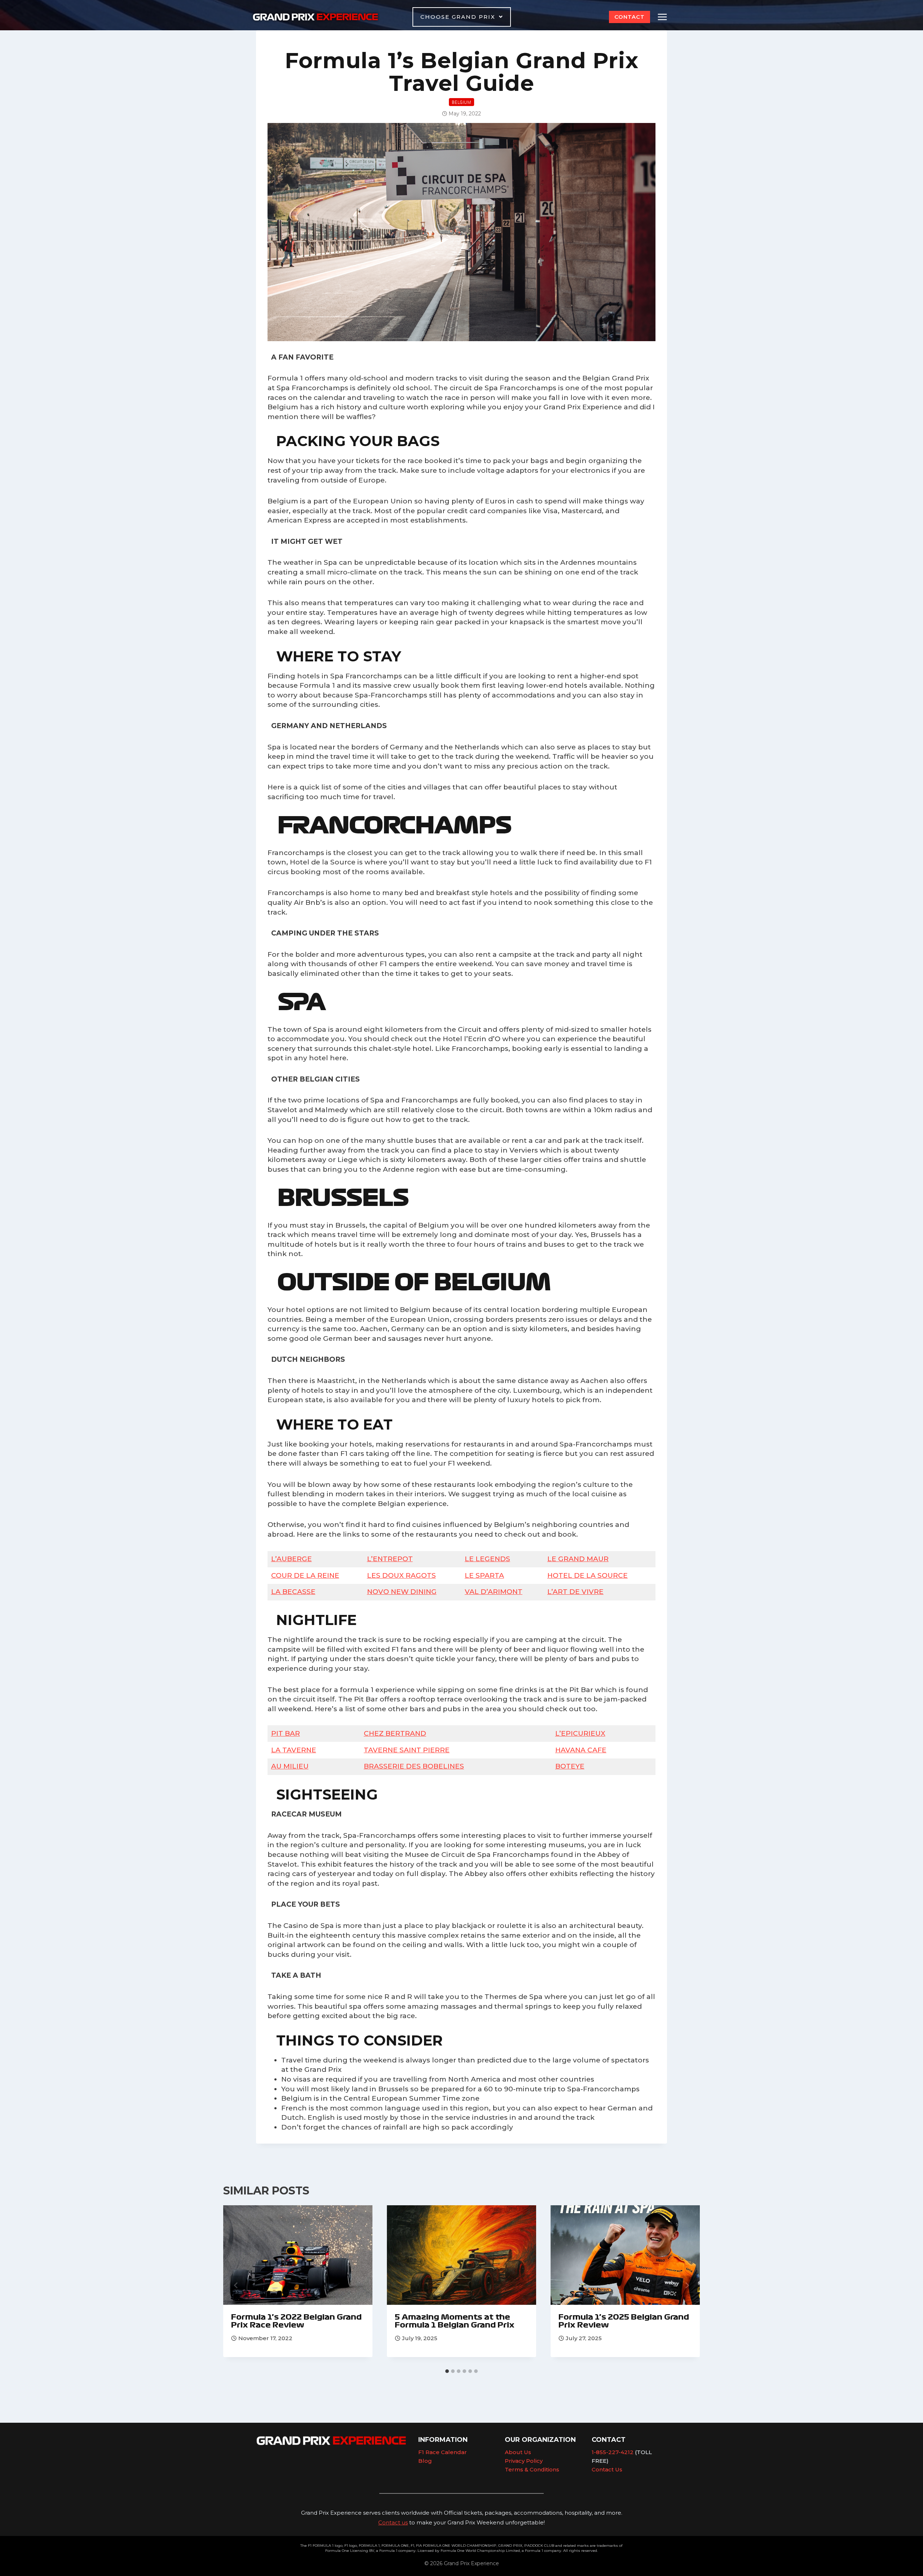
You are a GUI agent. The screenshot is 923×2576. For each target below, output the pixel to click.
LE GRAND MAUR (578, 1559)
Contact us (393, 2522)
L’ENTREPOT (390, 1559)
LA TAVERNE (294, 1750)
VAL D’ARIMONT (494, 1592)
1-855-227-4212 (613, 2452)
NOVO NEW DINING (402, 1592)
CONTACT (630, 17)
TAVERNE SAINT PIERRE (407, 1750)
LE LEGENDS (487, 1559)
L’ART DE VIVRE (575, 1592)
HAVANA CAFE (581, 1750)
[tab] (447, 2371)
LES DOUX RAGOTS (401, 1575)
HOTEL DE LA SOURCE (588, 1575)
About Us (518, 2452)
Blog (425, 2461)
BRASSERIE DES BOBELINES (414, 1766)
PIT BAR (286, 1733)
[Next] (687, 2285)
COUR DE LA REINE (305, 1575)
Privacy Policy (524, 2461)
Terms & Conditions (532, 2469)
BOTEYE (570, 1766)
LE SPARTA (484, 1575)
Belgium (461, 102)
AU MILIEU (290, 1766)
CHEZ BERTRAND (395, 1733)
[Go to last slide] (236, 2285)
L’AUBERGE (292, 1559)
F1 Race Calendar (443, 2452)
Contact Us (607, 2469)
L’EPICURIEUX (580, 1733)
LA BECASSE (293, 1592)
